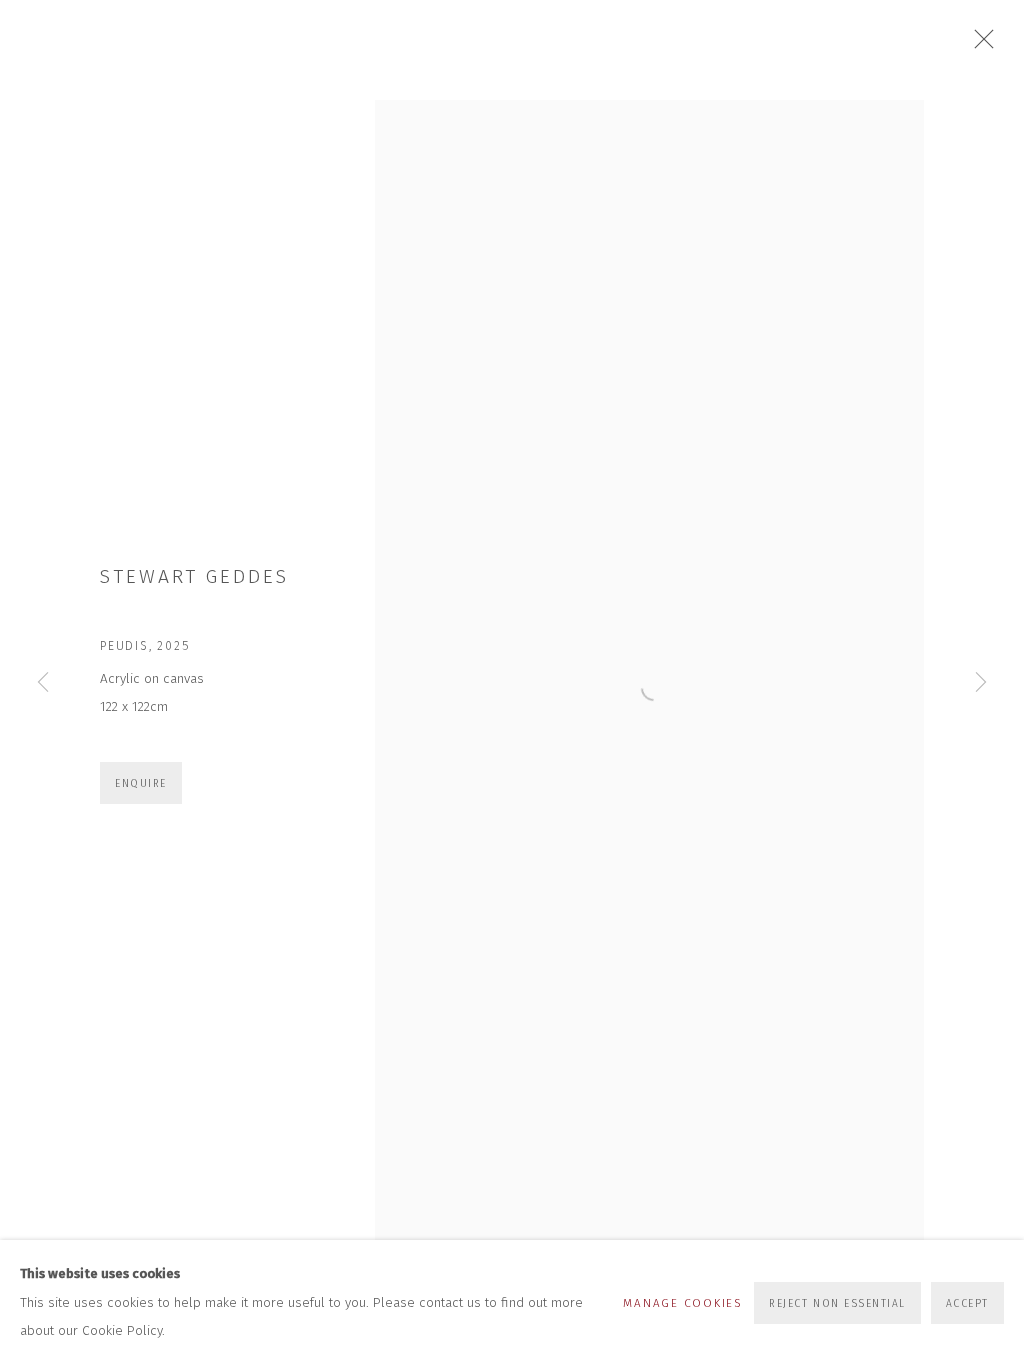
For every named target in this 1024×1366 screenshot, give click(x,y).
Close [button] (979, 45)
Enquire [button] (141, 783)
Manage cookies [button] (682, 1303)
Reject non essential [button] (837, 1303)
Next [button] (981, 683)
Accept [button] (967, 1303)
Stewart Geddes (194, 576)
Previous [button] (43, 683)
